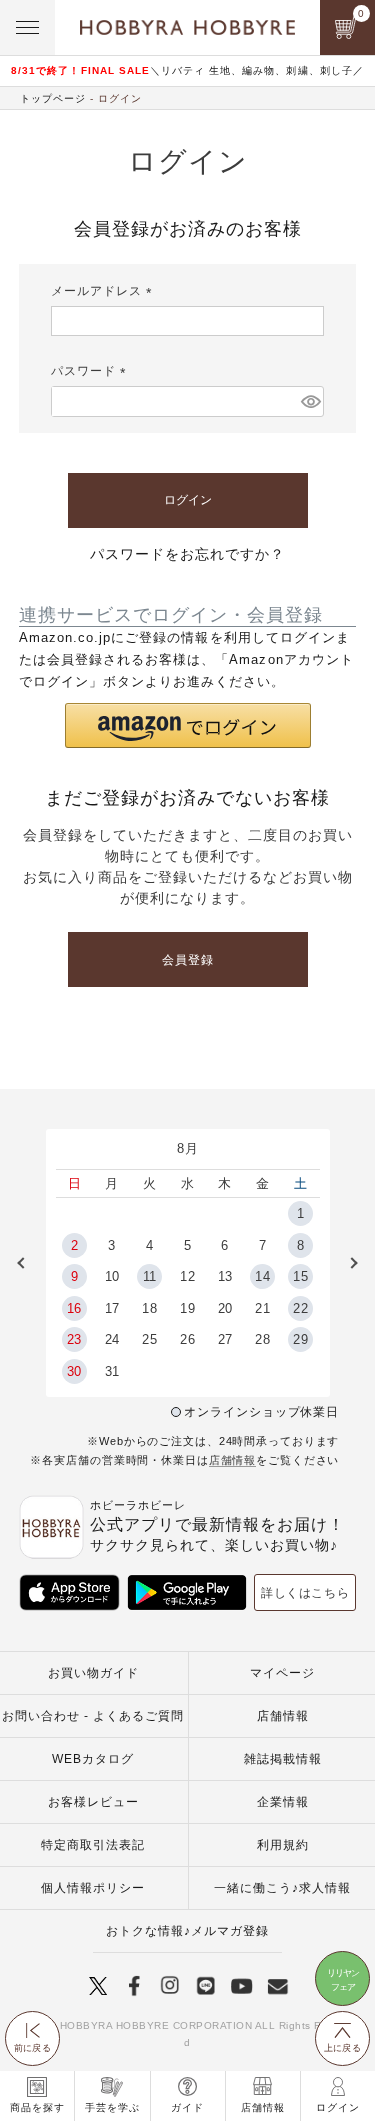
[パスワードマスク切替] (309, 401)
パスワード (91, 371)
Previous (28, 1263)
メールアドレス (104, 291)
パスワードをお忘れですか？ (187, 554)
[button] (188, 725)
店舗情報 (233, 1460)
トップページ (53, 98)
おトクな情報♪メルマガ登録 (187, 1931)
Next (347, 1263)
